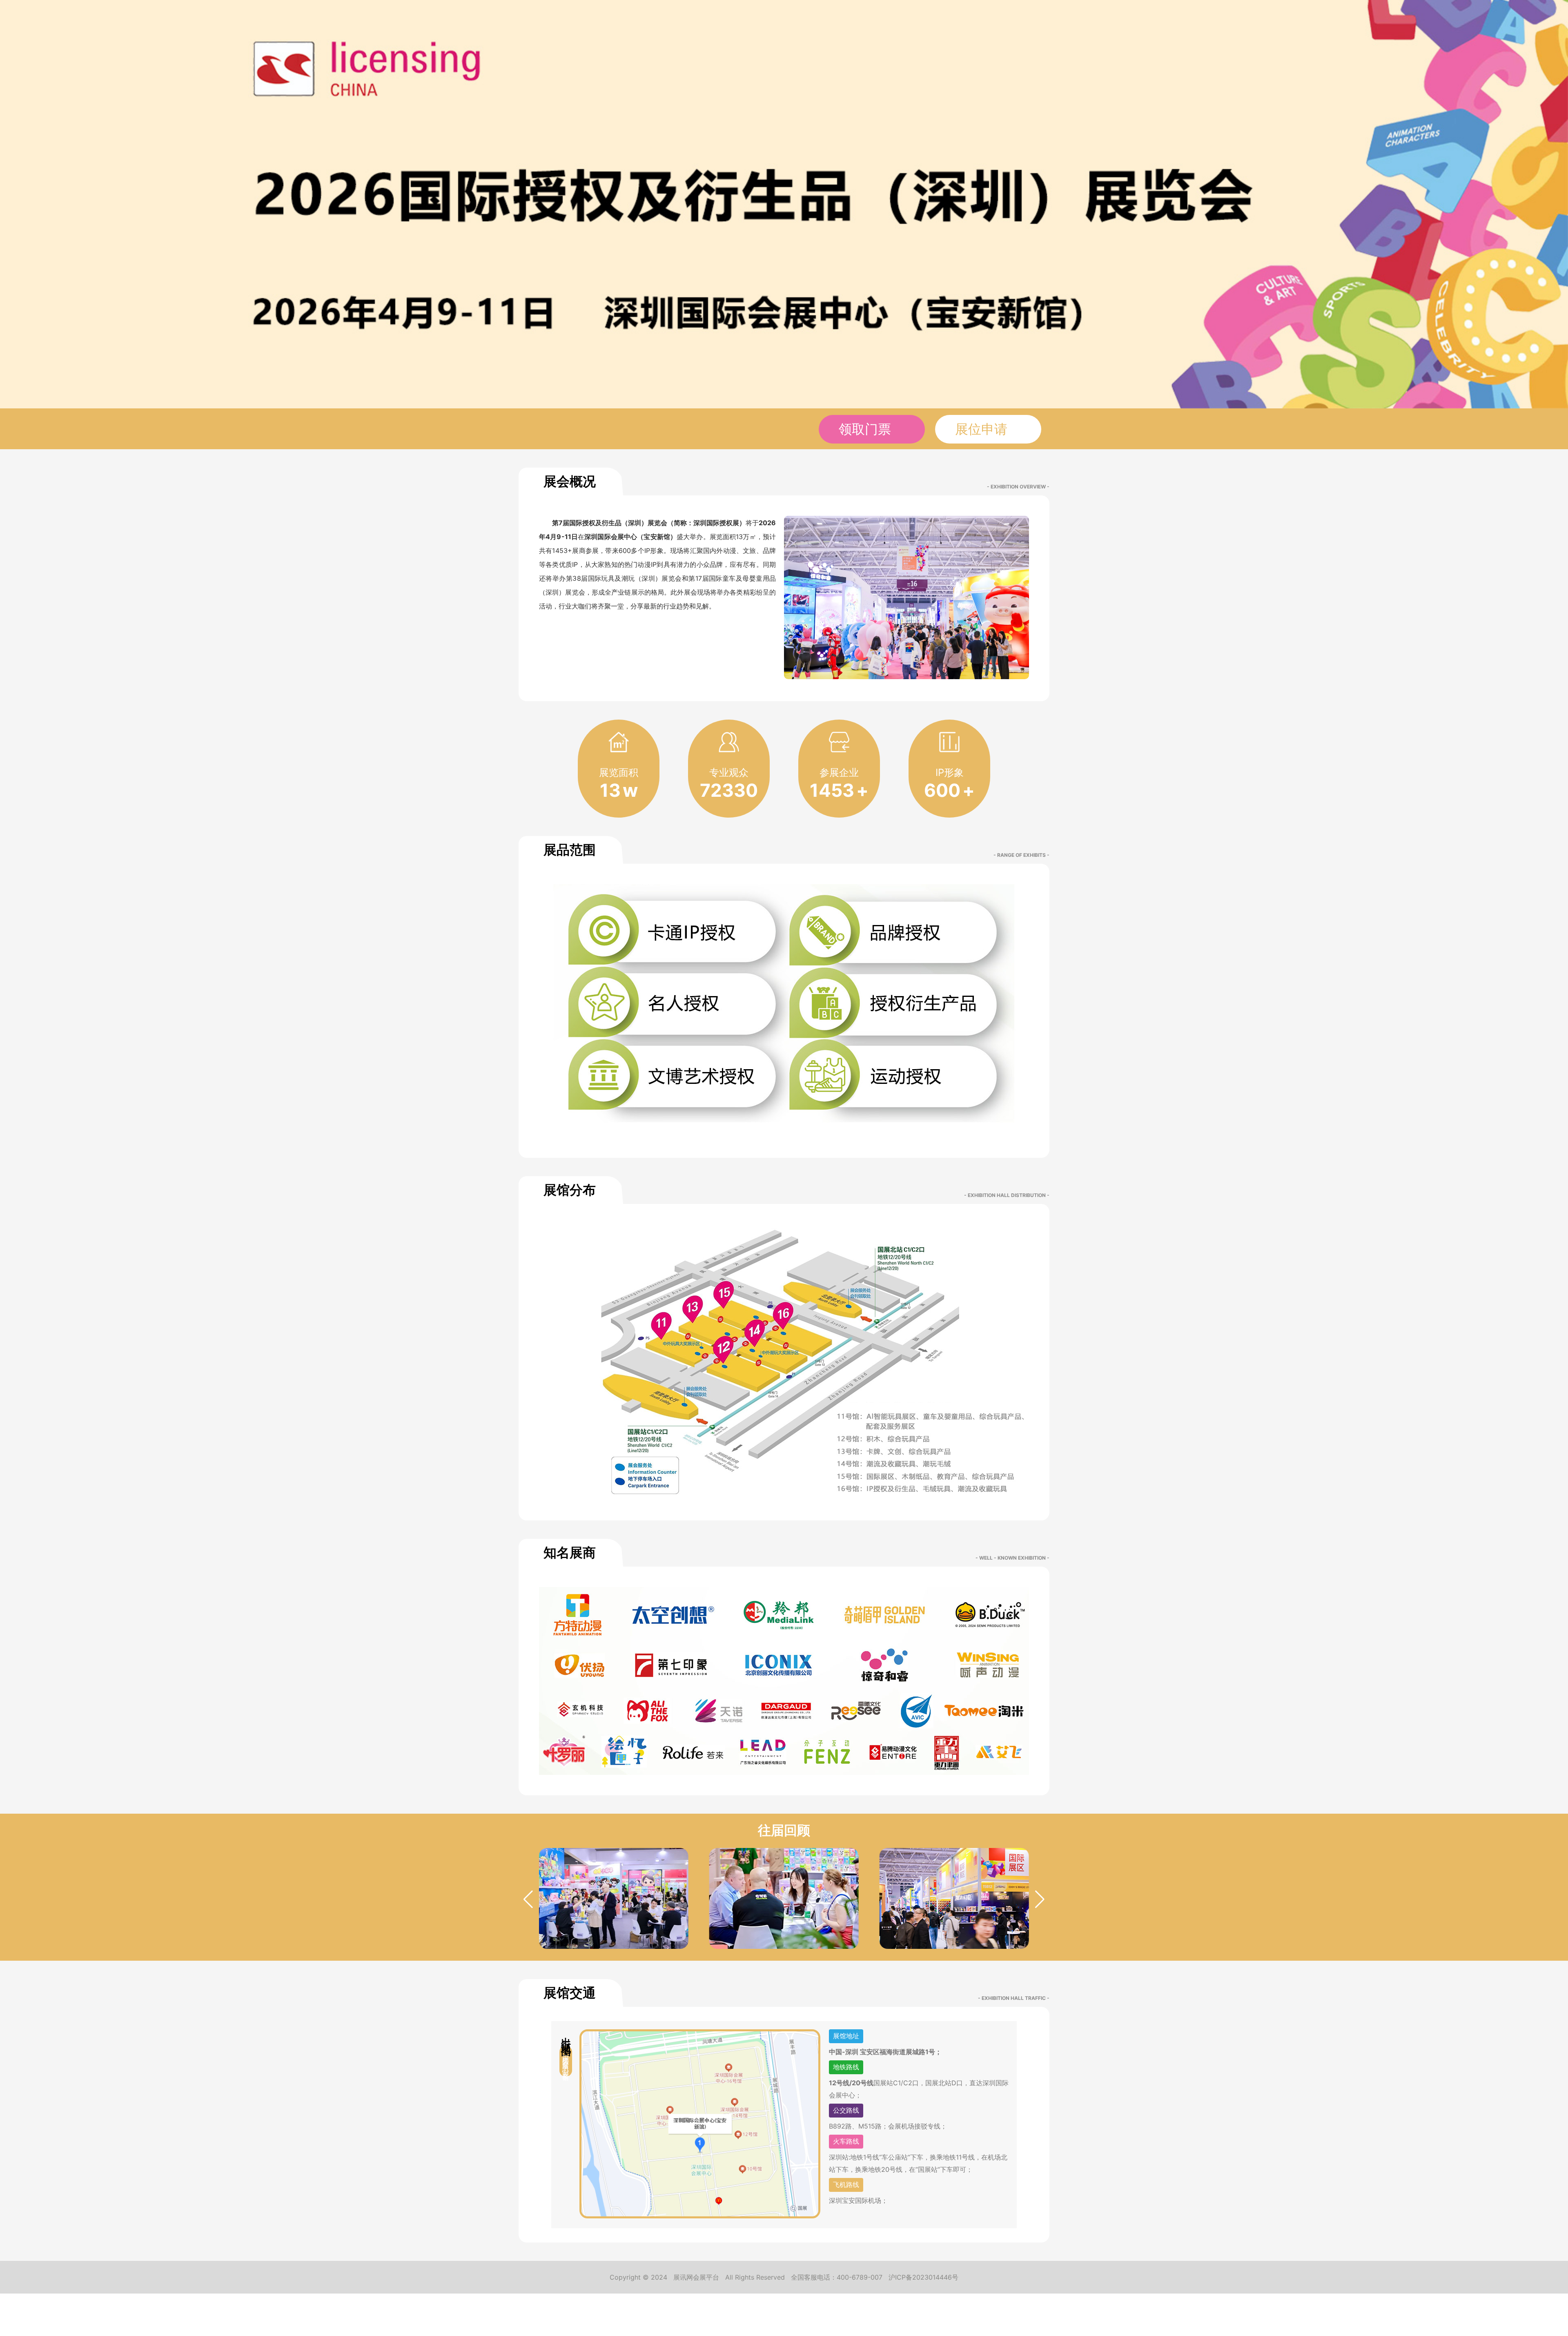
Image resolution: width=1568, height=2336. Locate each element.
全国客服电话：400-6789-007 (837, 2277)
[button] (1040, 1899)
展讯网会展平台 (696, 2277)
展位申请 (983, 429)
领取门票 (867, 429)
